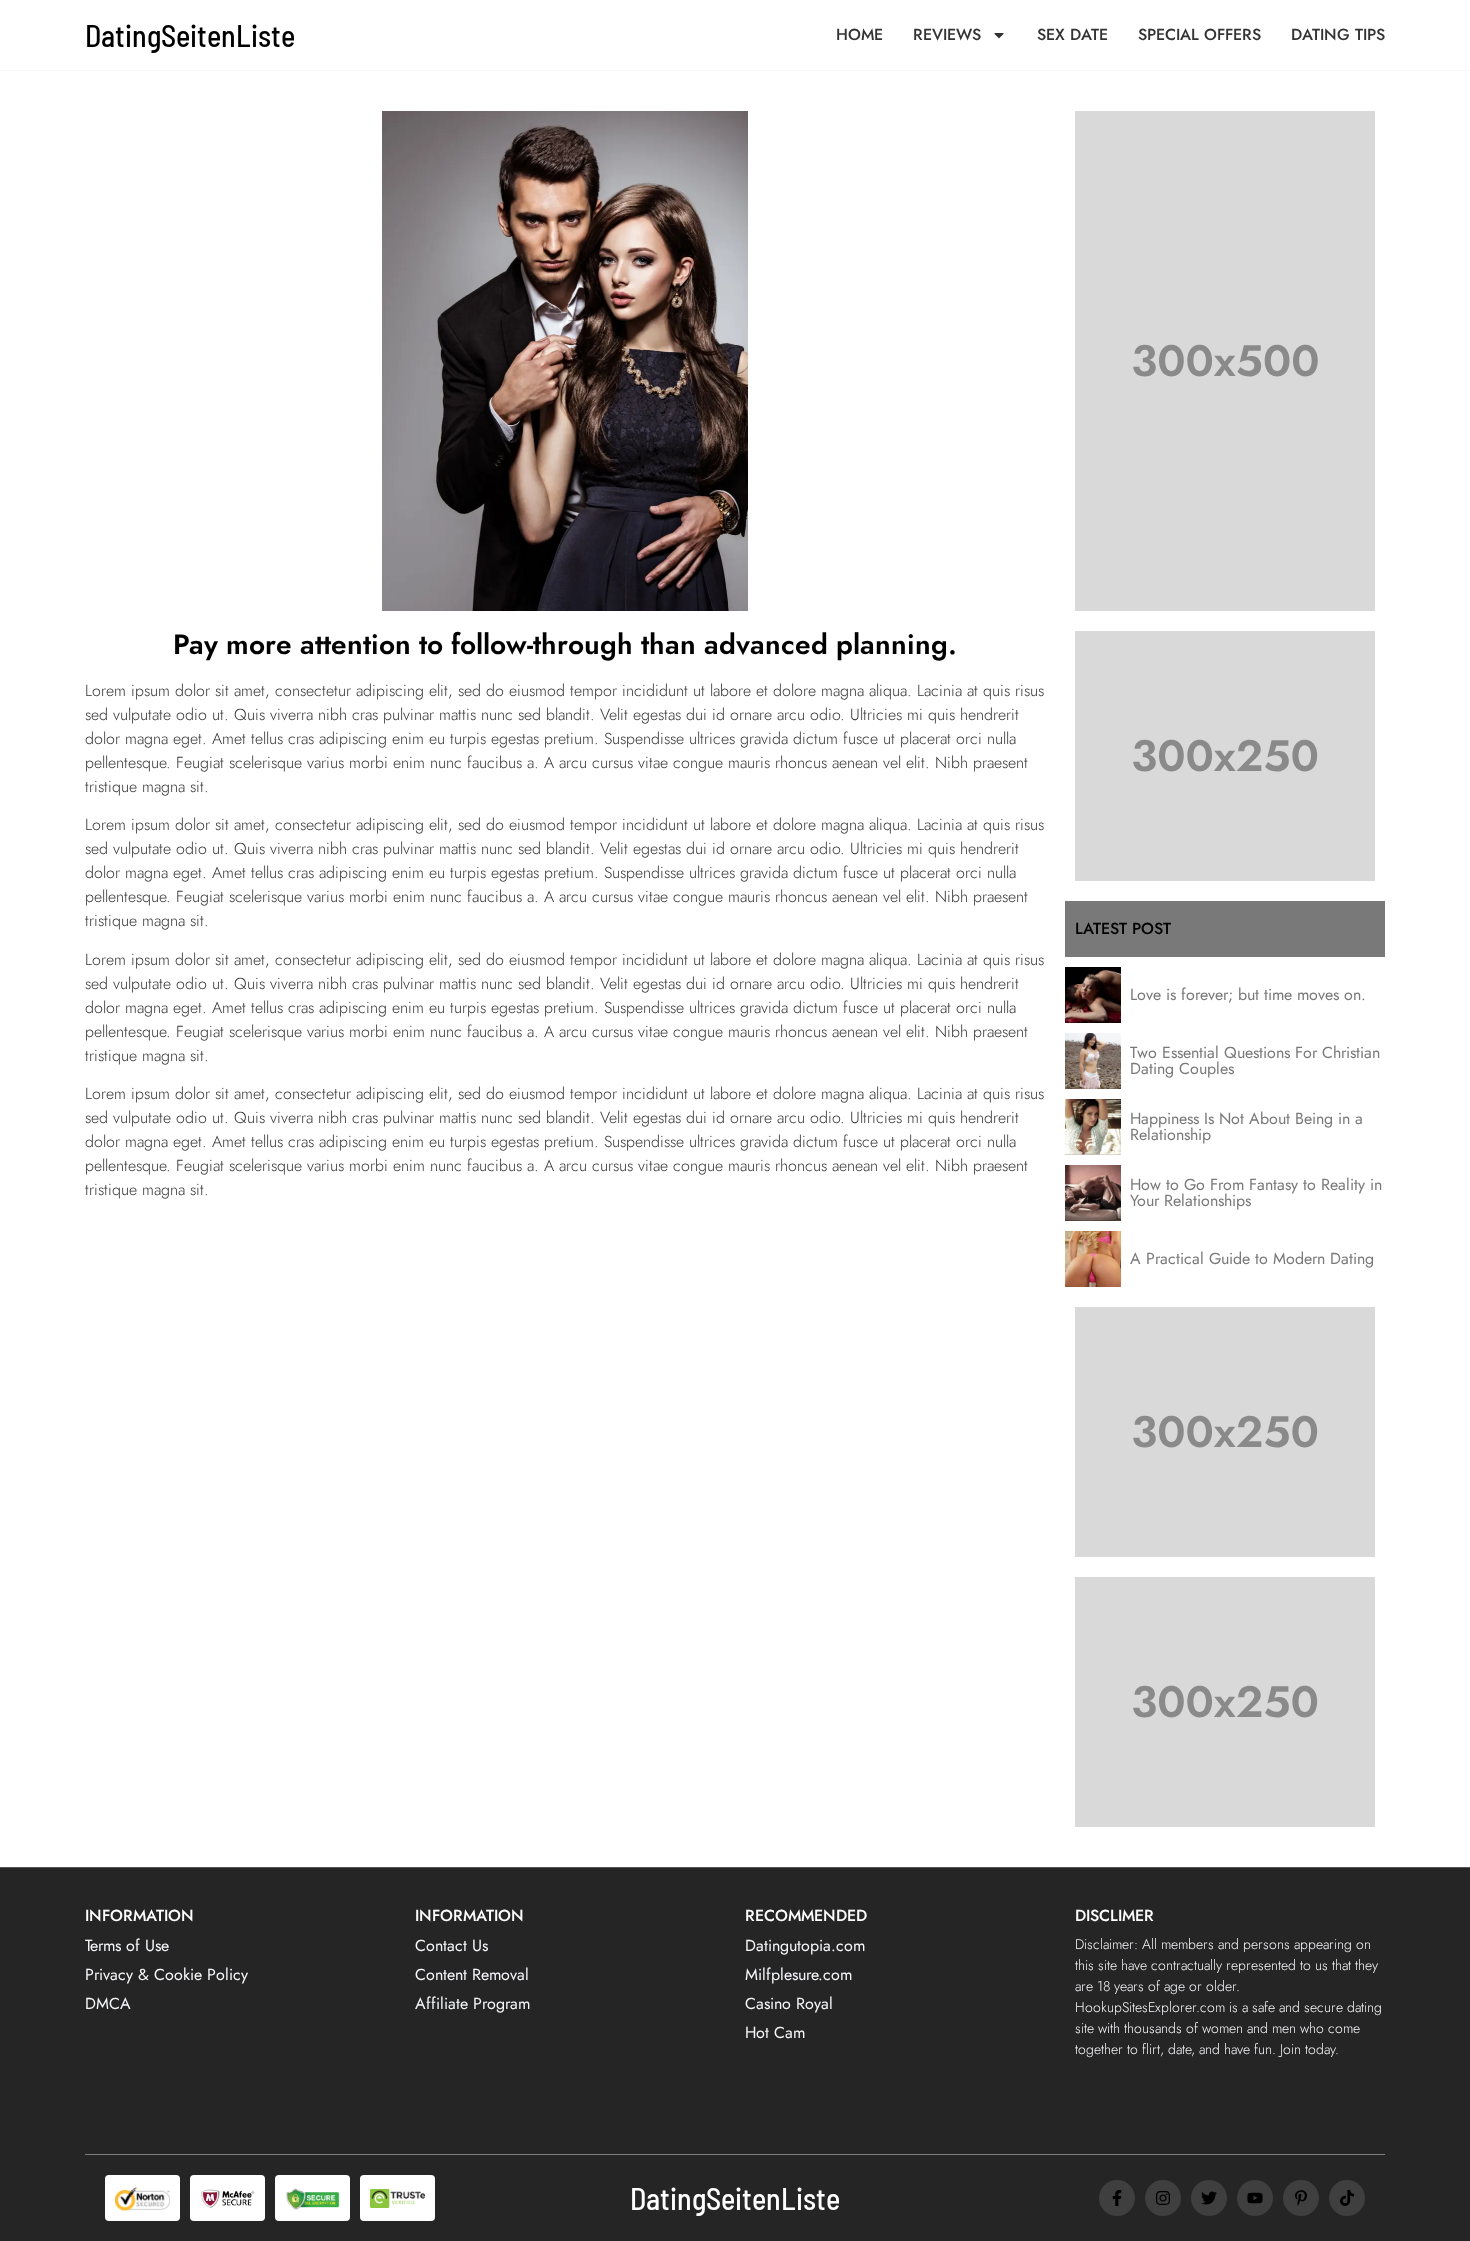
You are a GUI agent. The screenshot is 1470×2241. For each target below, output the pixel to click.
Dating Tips (1338, 35)
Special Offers (1199, 35)
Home (859, 35)
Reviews (947, 35)
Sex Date (1072, 35)
